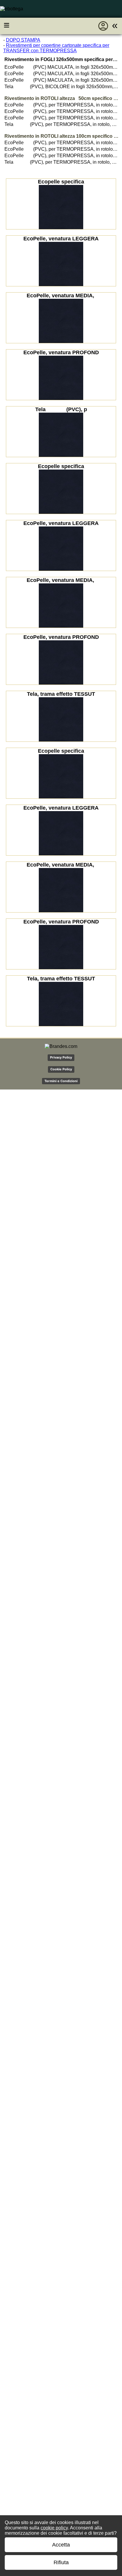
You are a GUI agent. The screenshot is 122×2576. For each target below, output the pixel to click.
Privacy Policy (61, 1057)
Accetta (61, 2545)
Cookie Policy (61, 1069)
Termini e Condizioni (61, 1081)
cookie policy (54, 2528)
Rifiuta (61, 2562)
